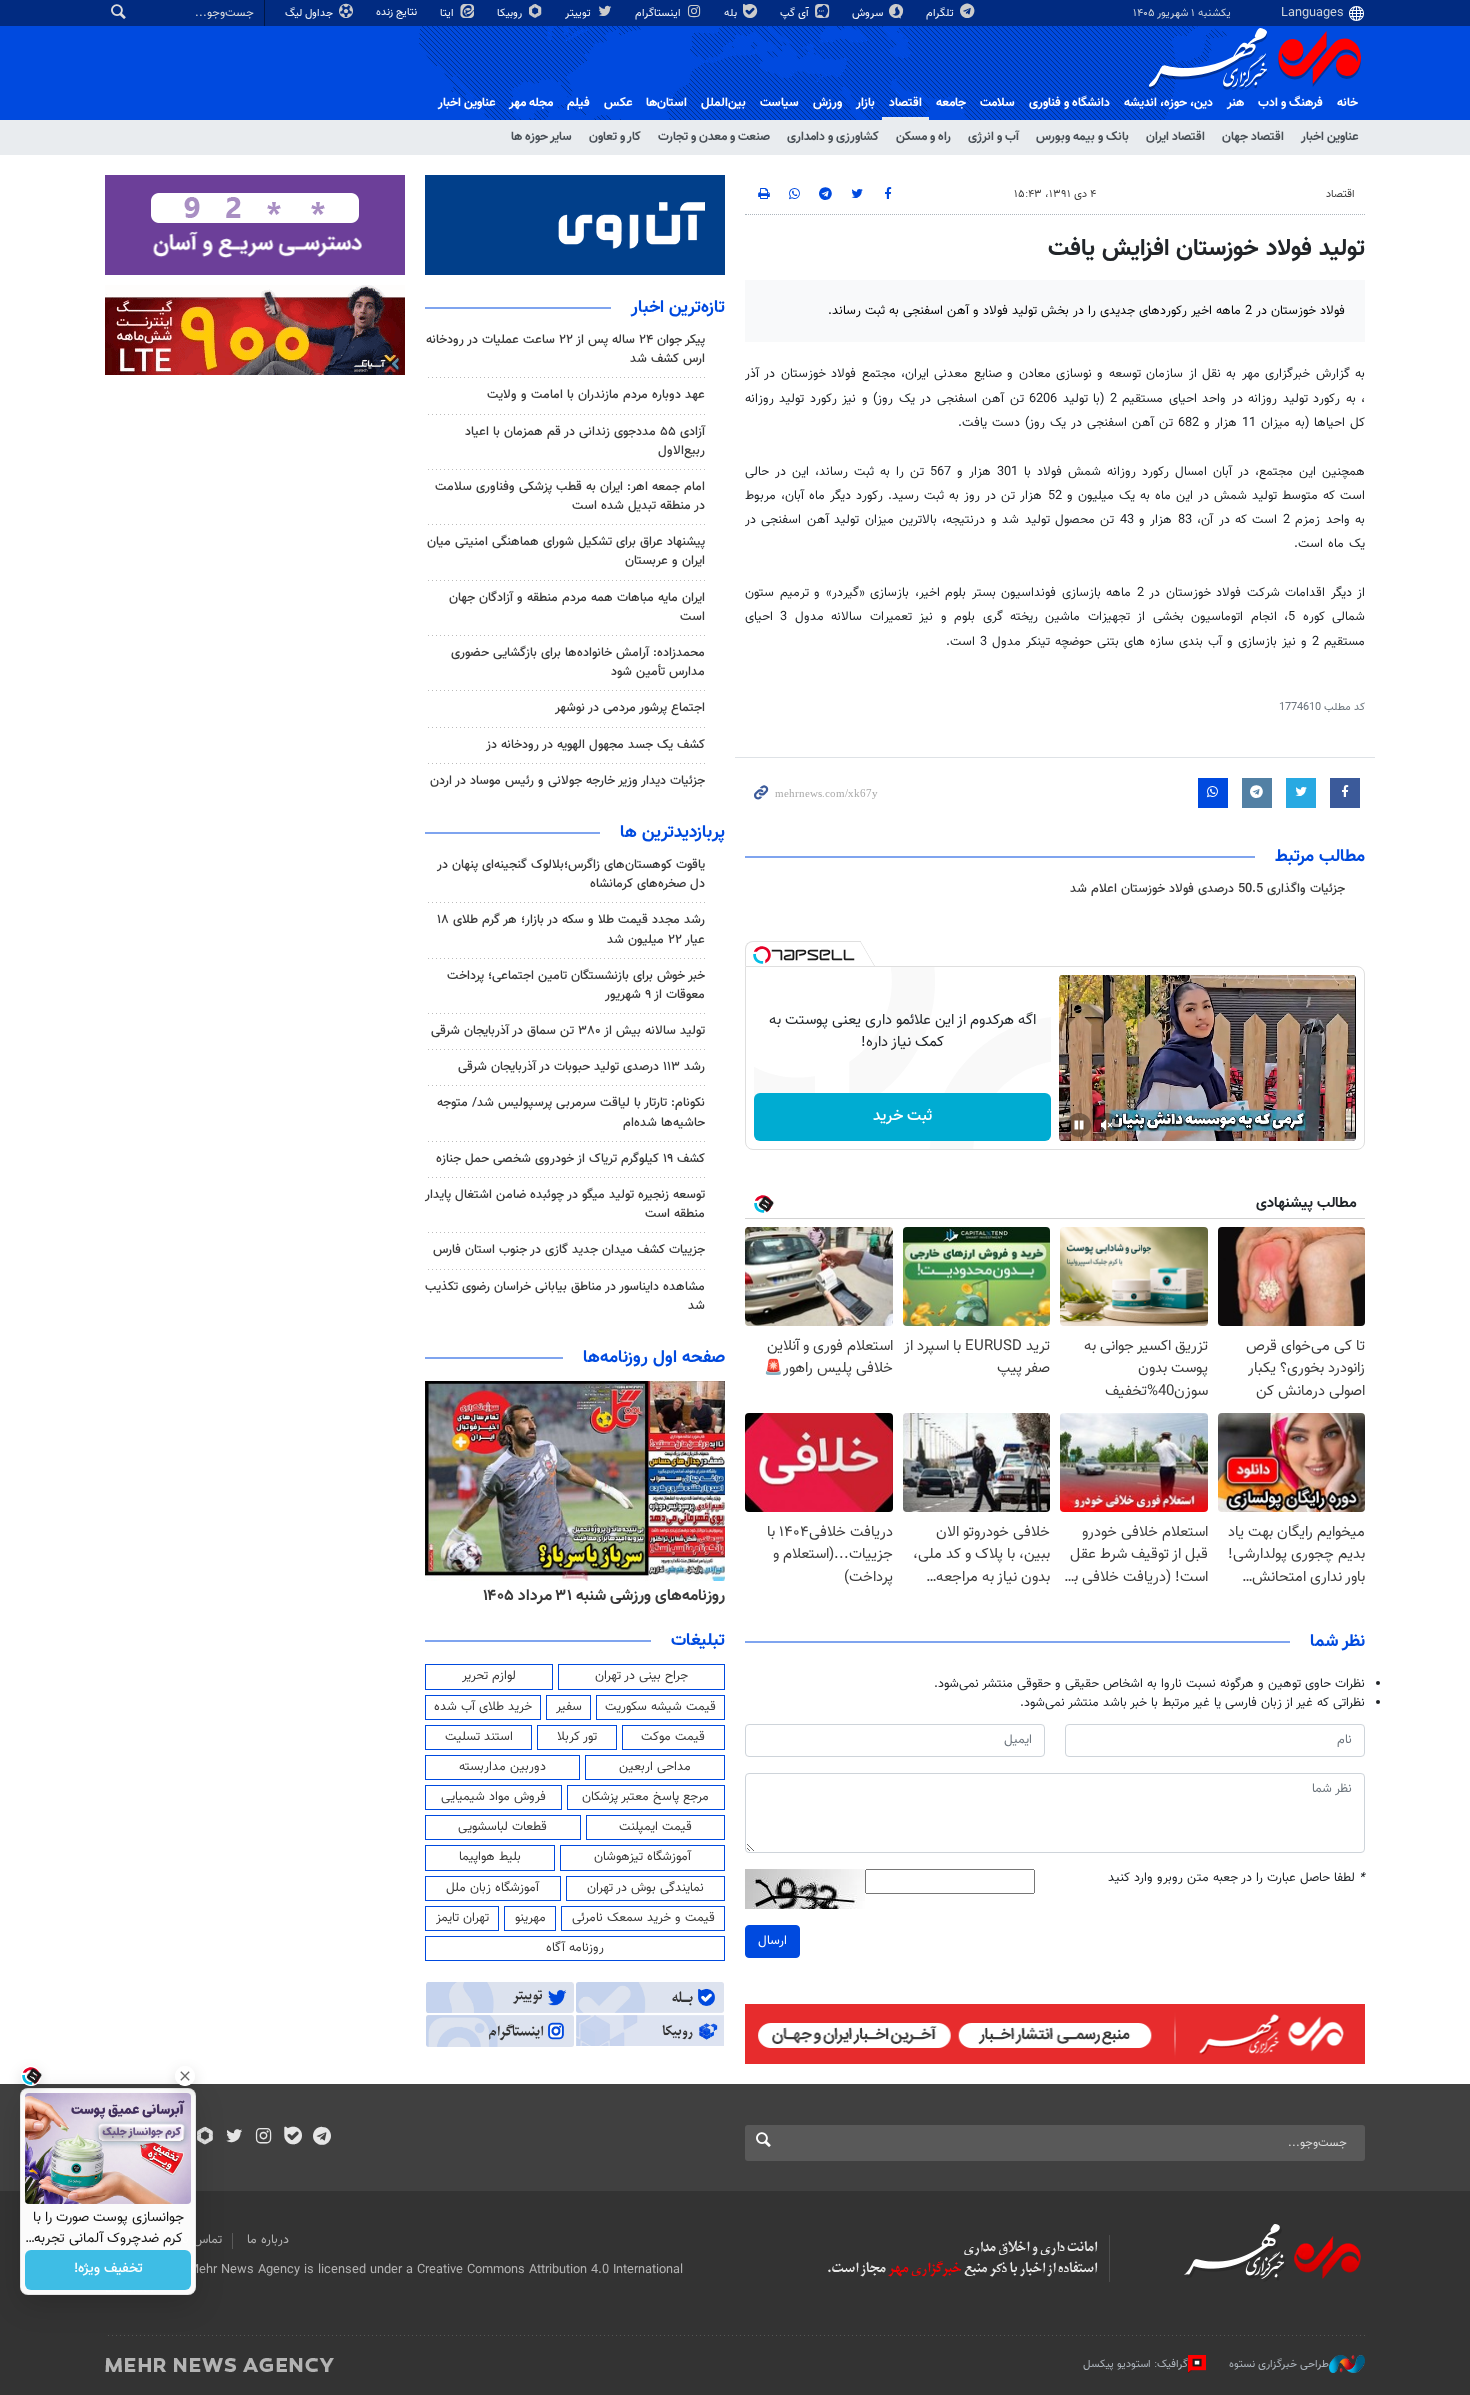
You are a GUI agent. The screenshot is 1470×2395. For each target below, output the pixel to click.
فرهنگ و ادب (1290, 103)
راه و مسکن (923, 137)
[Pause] (1079, 1125)
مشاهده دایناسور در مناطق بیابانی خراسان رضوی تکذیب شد (565, 1296)
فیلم (578, 103)
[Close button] (185, 2076)
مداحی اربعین (655, 1767)
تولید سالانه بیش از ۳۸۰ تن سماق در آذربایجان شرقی (568, 1031)
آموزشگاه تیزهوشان (642, 1857)
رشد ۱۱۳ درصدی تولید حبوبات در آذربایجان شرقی (581, 1067)
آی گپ (796, 13)
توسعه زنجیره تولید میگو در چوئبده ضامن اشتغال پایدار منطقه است (565, 1204)
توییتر (579, 13)
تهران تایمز (462, 1918)
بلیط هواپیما (490, 1857)
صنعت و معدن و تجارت (714, 137)
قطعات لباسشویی (502, 1827)
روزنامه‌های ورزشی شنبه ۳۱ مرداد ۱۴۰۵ (604, 1596)
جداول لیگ (310, 13)
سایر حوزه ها (541, 137)
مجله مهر (531, 103)
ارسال (772, 1941)
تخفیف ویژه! (108, 2270)
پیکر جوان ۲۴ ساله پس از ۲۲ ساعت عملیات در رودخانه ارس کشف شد (565, 349)
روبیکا (511, 13)
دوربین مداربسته (502, 1767)
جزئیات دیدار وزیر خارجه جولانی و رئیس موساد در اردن (567, 781)
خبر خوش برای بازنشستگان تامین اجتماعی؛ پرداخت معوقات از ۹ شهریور (576, 985)
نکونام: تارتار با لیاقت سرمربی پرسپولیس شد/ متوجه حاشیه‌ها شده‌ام (571, 1112)
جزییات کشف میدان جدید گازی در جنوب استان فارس (569, 1250)
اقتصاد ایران (1175, 137)
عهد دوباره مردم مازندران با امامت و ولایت (596, 395)
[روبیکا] (205, 2138)
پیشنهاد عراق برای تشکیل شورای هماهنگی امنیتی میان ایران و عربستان (566, 551)
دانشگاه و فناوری (1069, 103)
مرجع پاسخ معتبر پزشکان (645, 1797)
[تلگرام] (321, 2138)
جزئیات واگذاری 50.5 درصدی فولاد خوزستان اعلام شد (1207, 889)
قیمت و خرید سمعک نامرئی (643, 1918)
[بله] (292, 2138)
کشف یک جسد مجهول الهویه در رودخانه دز (595, 745)
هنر (1235, 103)
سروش (869, 13)
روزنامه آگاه (575, 1948)
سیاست (779, 103)
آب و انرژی (993, 137)
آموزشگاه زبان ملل (492, 1888)
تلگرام (941, 13)
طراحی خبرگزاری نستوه (1279, 2364)
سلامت (997, 103)
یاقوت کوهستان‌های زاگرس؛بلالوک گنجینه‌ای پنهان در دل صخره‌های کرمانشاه (571, 874)
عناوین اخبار (1329, 137)
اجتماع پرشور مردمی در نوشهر (630, 708)
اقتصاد (905, 103)
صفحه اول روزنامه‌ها (654, 1358)
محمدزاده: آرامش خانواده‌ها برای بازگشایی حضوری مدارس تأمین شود (578, 662)
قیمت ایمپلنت (655, 1827)
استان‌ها (666, 103)
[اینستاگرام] (263, 2138)
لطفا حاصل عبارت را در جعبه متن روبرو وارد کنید (1236, 1878)
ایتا (448, 13)
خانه (1347, 103)
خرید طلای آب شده (483, 1707)
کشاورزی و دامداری (833, 137)
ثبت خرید (902, 1116)
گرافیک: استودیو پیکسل (1135, 2364)
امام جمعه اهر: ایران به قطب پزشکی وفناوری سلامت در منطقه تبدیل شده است (570, 496)
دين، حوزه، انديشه (1168, 103)
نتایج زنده (398, 12)
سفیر (569, 1707)
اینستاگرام (659, 13)
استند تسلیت (479, 1737)
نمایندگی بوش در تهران (645, 1888)
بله (732, 13)
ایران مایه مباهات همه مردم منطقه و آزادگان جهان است (577, 607)
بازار (865, 103)
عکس (618, 103)
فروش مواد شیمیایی (493, 1797)
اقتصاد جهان (1253, 137)
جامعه (951, 103)
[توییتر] (234, 2138)
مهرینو (530, 1918)
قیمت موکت (673, 1737)
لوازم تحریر (489, 1676)
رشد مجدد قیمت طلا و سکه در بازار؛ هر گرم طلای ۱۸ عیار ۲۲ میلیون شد (571, 929)
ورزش (827, 103)
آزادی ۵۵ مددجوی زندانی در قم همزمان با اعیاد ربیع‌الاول (585, 441)
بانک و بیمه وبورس (1082, 137)
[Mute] (1107, 1125)
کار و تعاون (615, 137)
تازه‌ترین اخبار (678, 308)
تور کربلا (577, 1737)
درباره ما (268, 2240)
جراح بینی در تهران (641, 1676)
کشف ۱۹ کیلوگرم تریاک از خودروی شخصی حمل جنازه (570, 1159)
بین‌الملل (723, 103)
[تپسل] (762, 955)
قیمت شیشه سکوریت (660, 1707)
